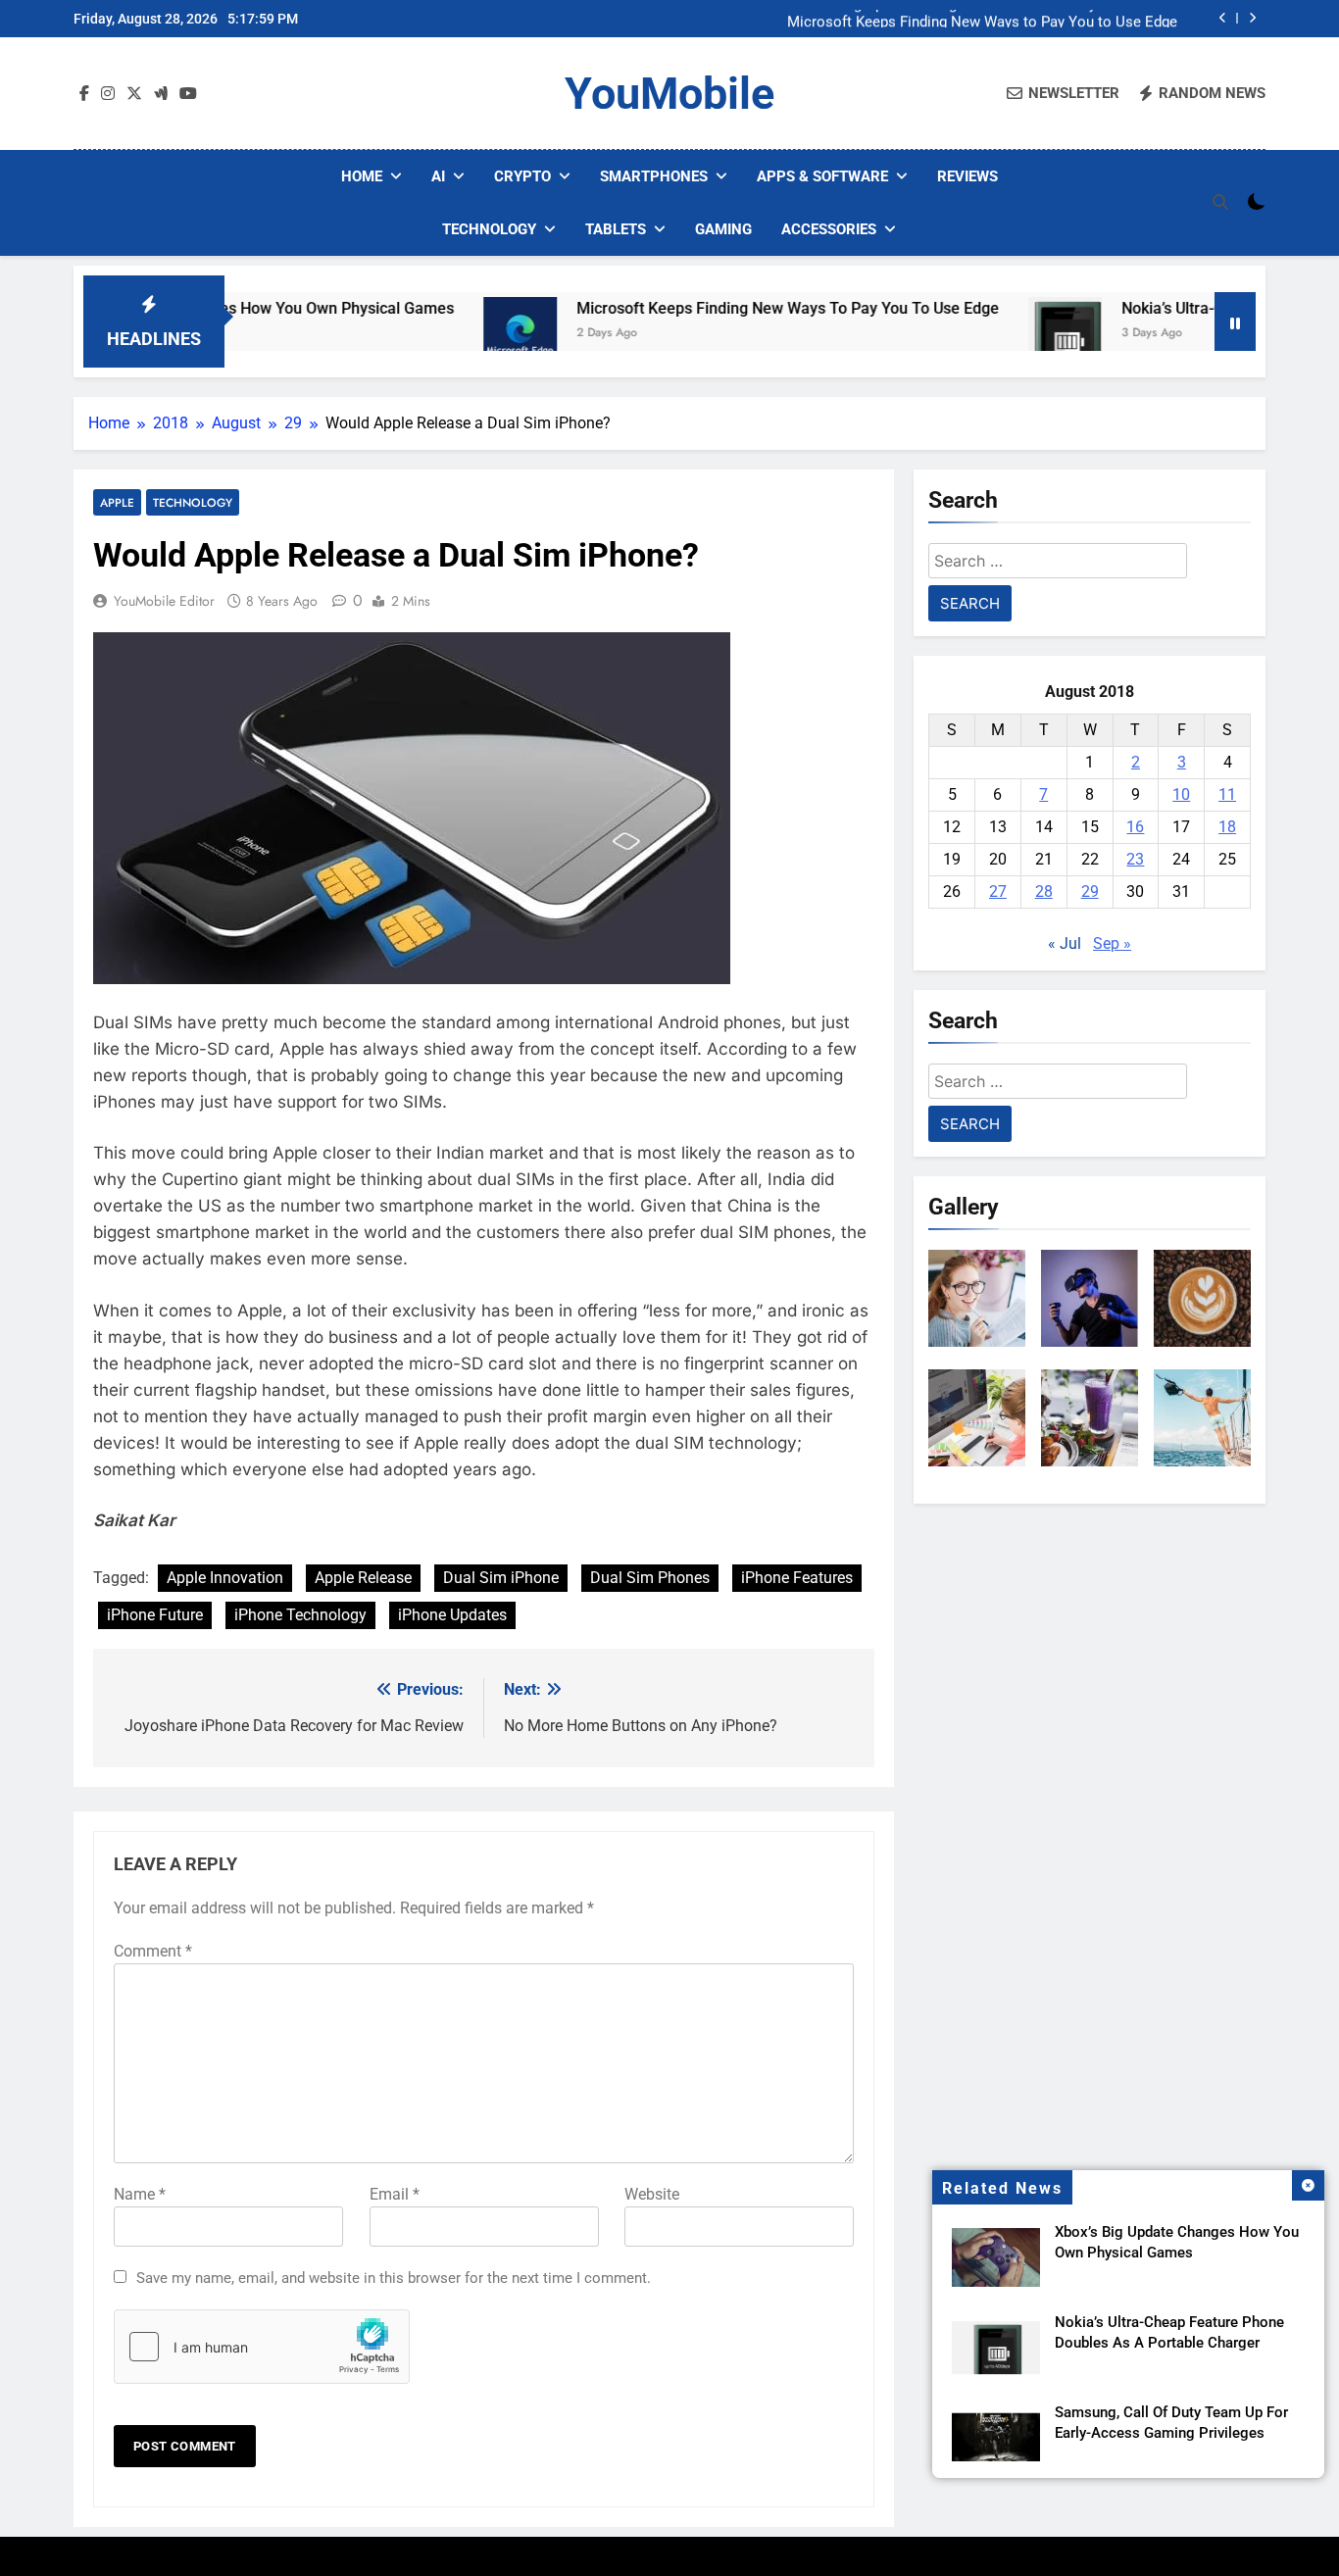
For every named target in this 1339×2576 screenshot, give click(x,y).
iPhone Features (797, 1578)
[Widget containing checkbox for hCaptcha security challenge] (262, 2347)
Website (652, 2194)
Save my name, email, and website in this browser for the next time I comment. (394, 2278)
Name (140, 2194)
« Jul (1065, 943)
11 (1227, 794)
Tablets (616, 229)
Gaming (723, 229)
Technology (489, 229)
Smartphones (654, 176)
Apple (117, 502)
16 (1135, 827)
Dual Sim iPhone (501, 1578)
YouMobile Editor (164, 601)
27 (998, 892)
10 (1181, 794)
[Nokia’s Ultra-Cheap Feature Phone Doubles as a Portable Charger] (984, 334)
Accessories (829, 229)
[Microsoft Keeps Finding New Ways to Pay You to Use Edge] (439, 334)
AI (438, 176)
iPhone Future (155, 1615)
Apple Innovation (225, 1578)
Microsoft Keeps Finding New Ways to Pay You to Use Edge (982, 19)
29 (1090, 892)
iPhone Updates (452, 1615)
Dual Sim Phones (650, 1578)
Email (395, 2194)
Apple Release (363, 1578)
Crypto (522, 176)
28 (1044, 892)
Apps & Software (822, 176)
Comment (153, 1951)
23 (1135, 859)
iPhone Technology (300, 1615)
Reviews (967, 176)
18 (1227, 827)
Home (362, 176)
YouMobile (669, 94)
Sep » (1112, 943)
